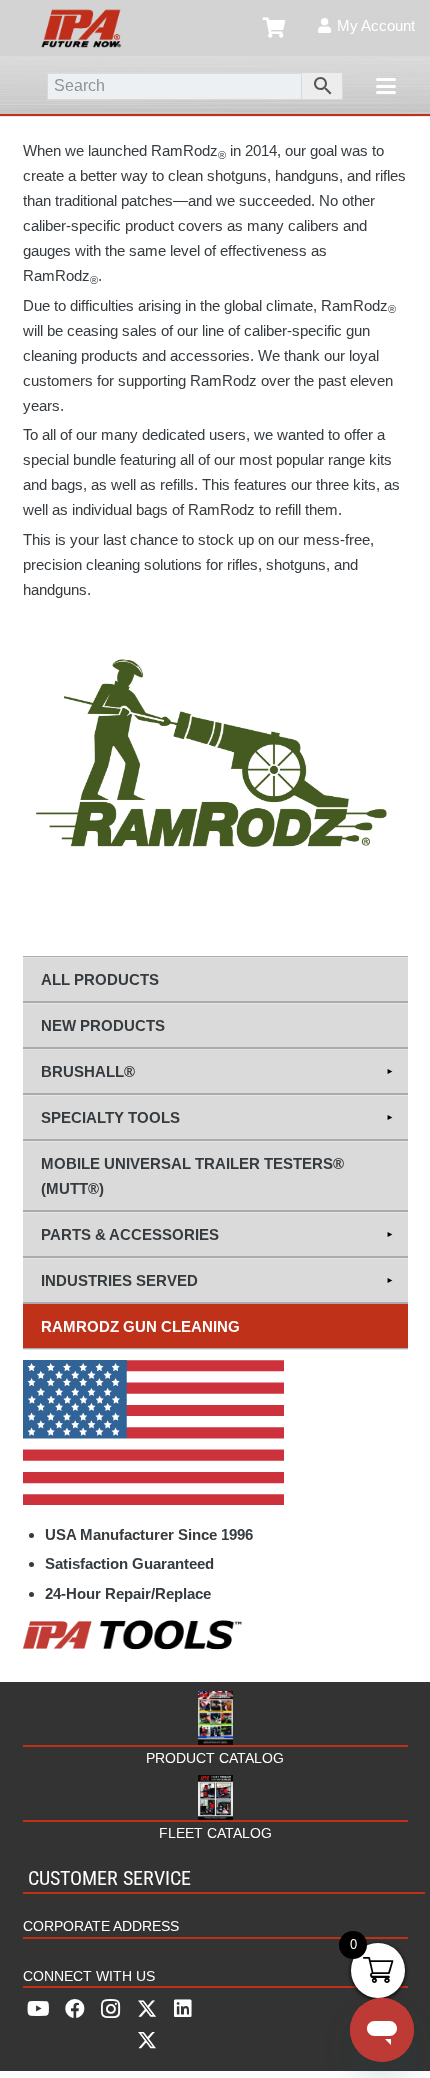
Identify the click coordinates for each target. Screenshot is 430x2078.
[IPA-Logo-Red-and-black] (81, 28)
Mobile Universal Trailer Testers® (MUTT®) (192, 1176)
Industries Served (119, 1280)
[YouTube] (39, 2009)
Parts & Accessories (130, 1234)
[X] (147, 2025)
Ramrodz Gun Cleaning (140, 1326)
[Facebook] (75, 2009)
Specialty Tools (110, 1117)
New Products (103, 1025)
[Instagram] (111, 2009)
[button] (386, 86)
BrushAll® (88, 1071)
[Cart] (275, 28)
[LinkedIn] (183, 2009)
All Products (100, 979)
